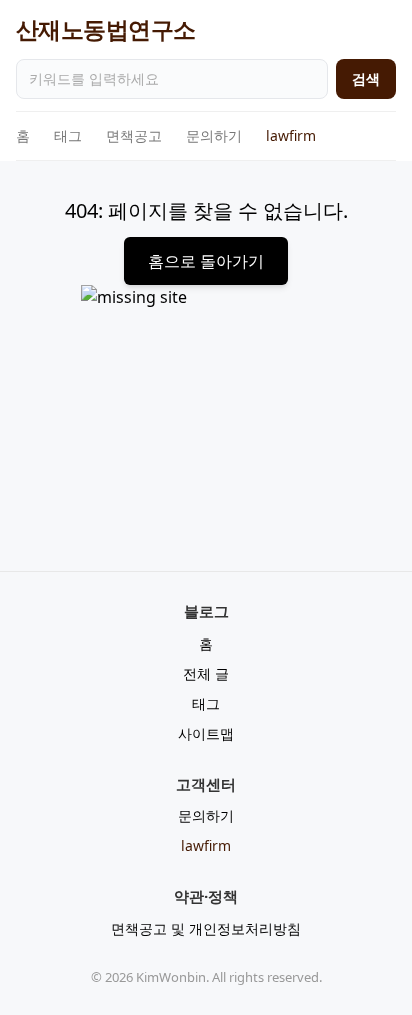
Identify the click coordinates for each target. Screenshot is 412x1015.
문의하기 (214, 135)
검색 (366, 78)
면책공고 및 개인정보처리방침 (206, 928)
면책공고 (134, 135)
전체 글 (206, 673)
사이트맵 (206, 733)
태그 (68, 135)
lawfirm (291, 135)
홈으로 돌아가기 (206, 261)
